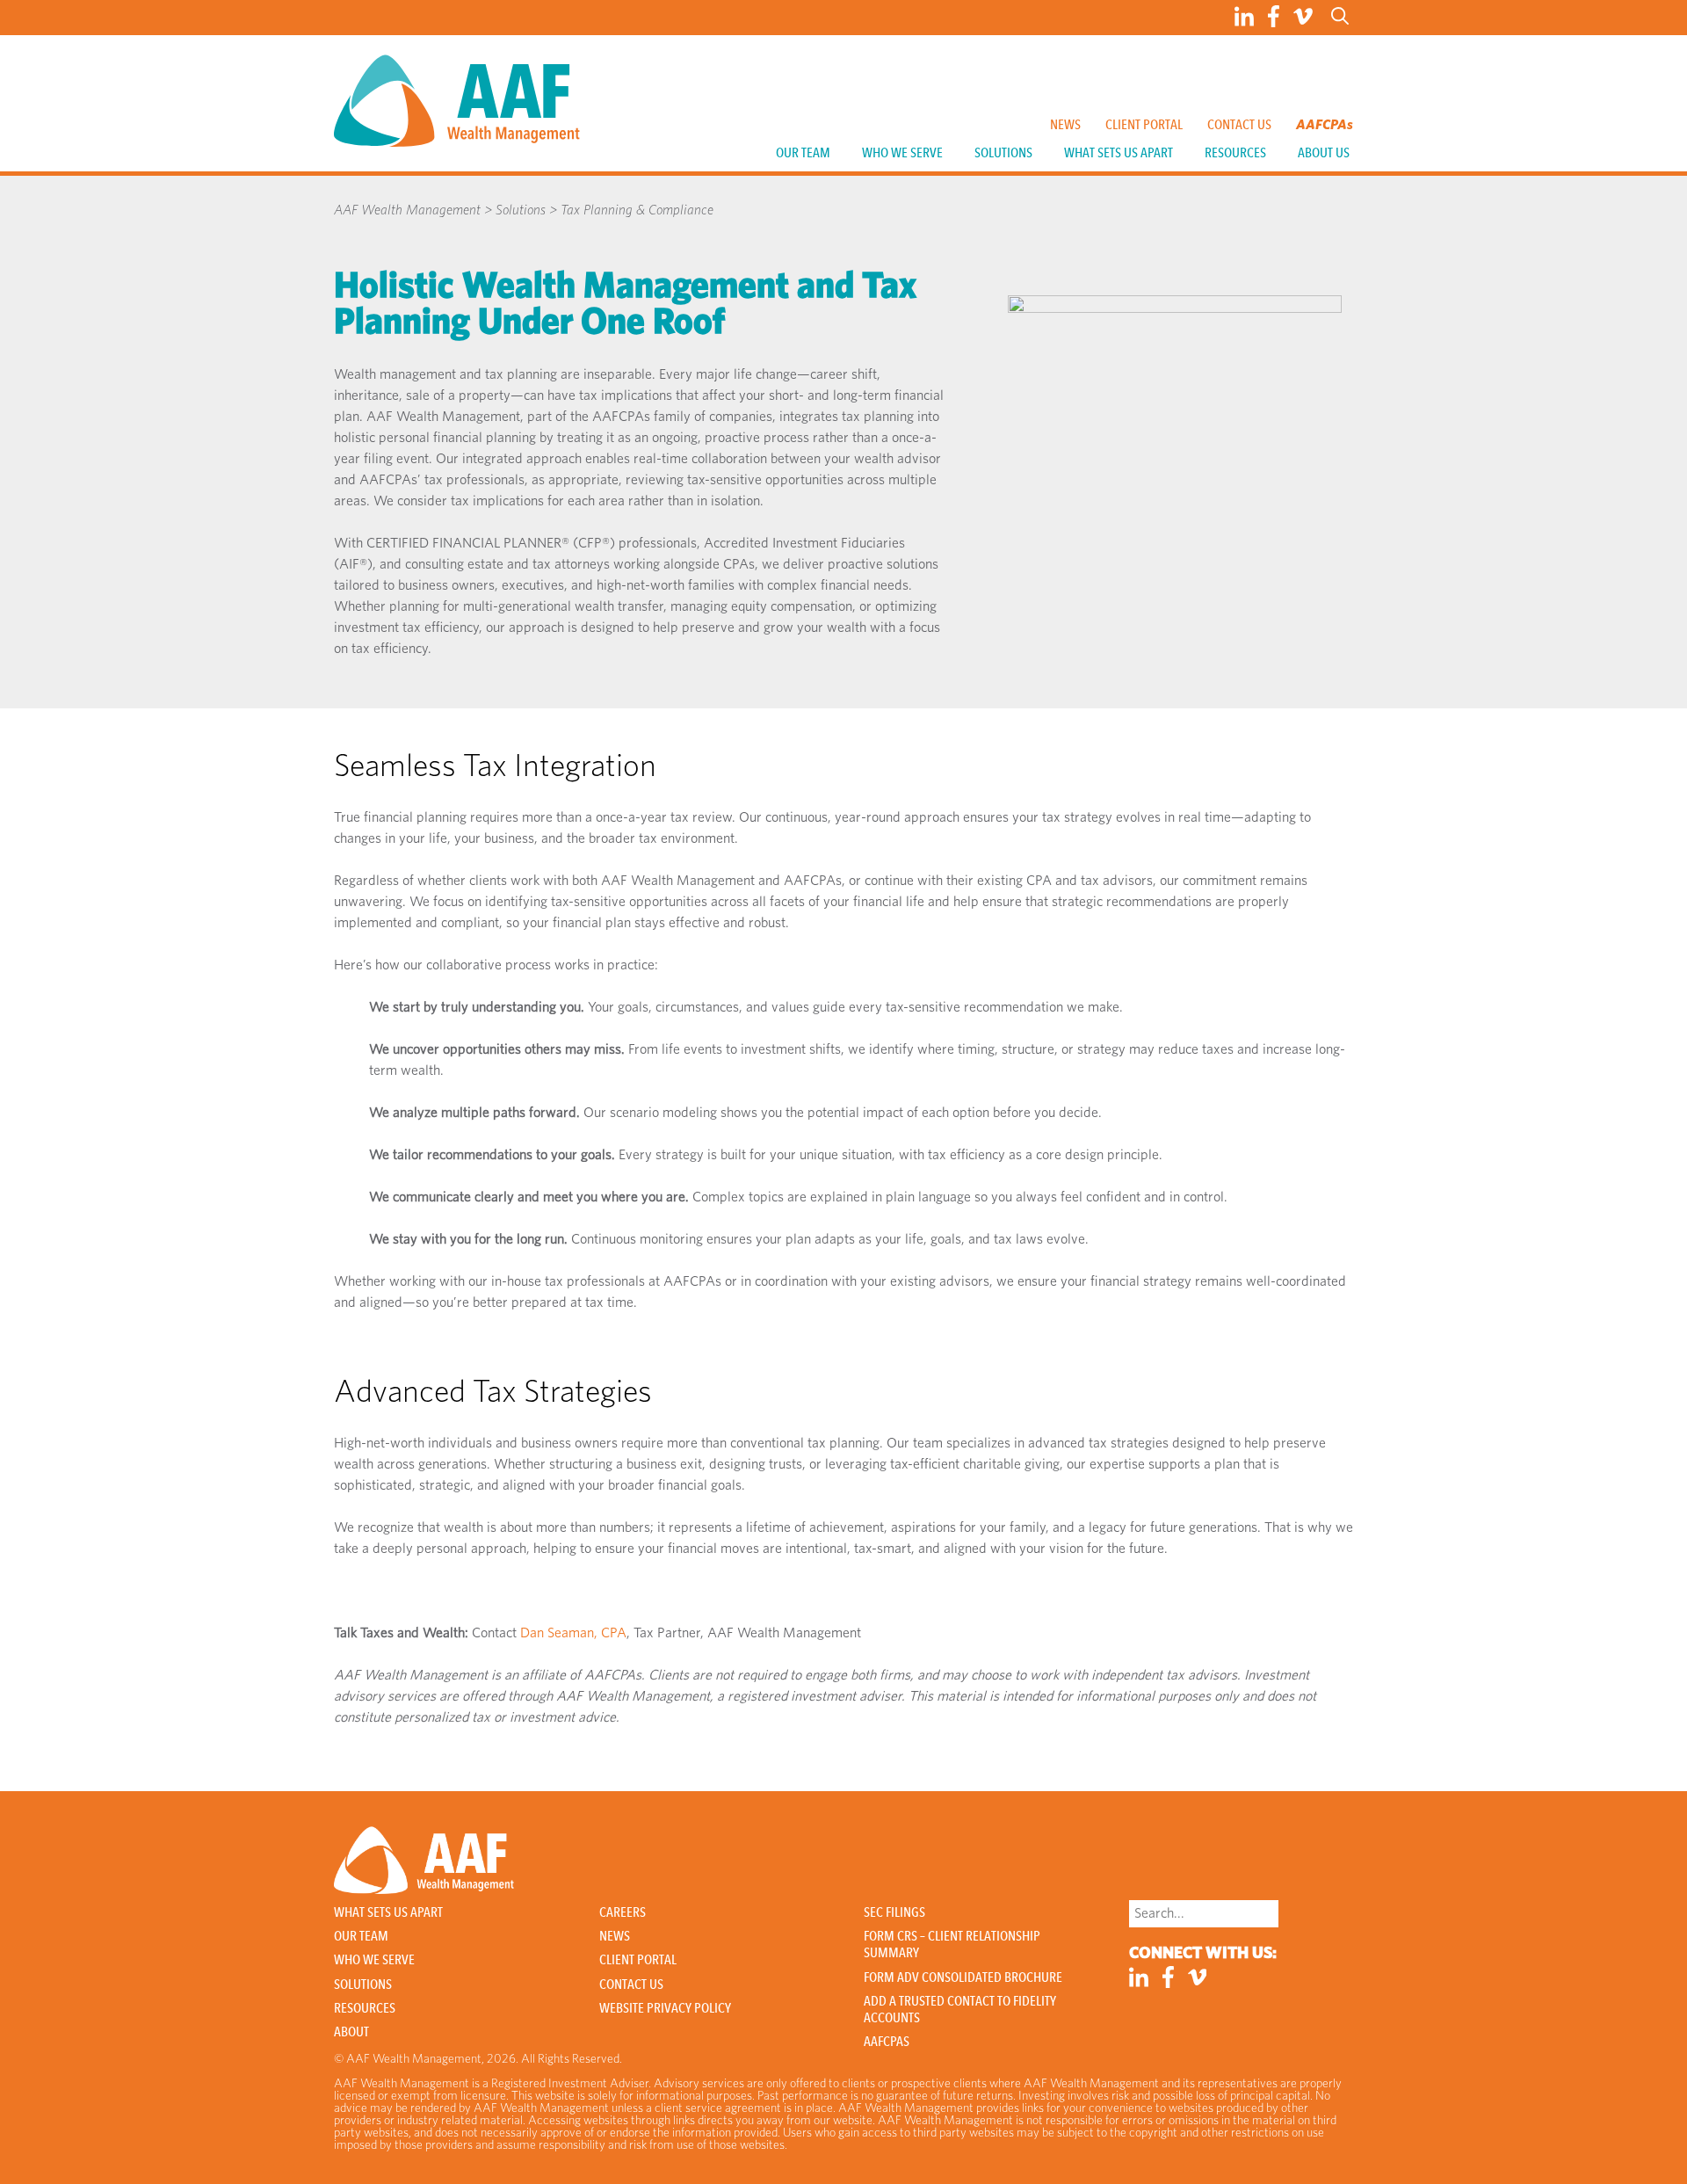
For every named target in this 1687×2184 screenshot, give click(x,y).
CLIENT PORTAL (1144, 124)
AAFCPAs (1325, 125)
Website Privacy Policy (665, 2008)
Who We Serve (902, 152)
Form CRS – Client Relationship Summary (952, 1944)
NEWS (1065, 124)
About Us (1324, 152)
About (351, 2032)
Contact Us (631, 1984)
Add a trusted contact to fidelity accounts (960, 2009)
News (615, 1936)
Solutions (1003, 152)
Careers (623, 1912)
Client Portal (638, 1959)
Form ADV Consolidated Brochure (963, 1977)
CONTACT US (1239, 124)
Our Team (803, 152)
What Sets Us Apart (1119, 152)
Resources (1235, 152)
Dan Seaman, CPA (573, 1633)
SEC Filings (894, 1912)
